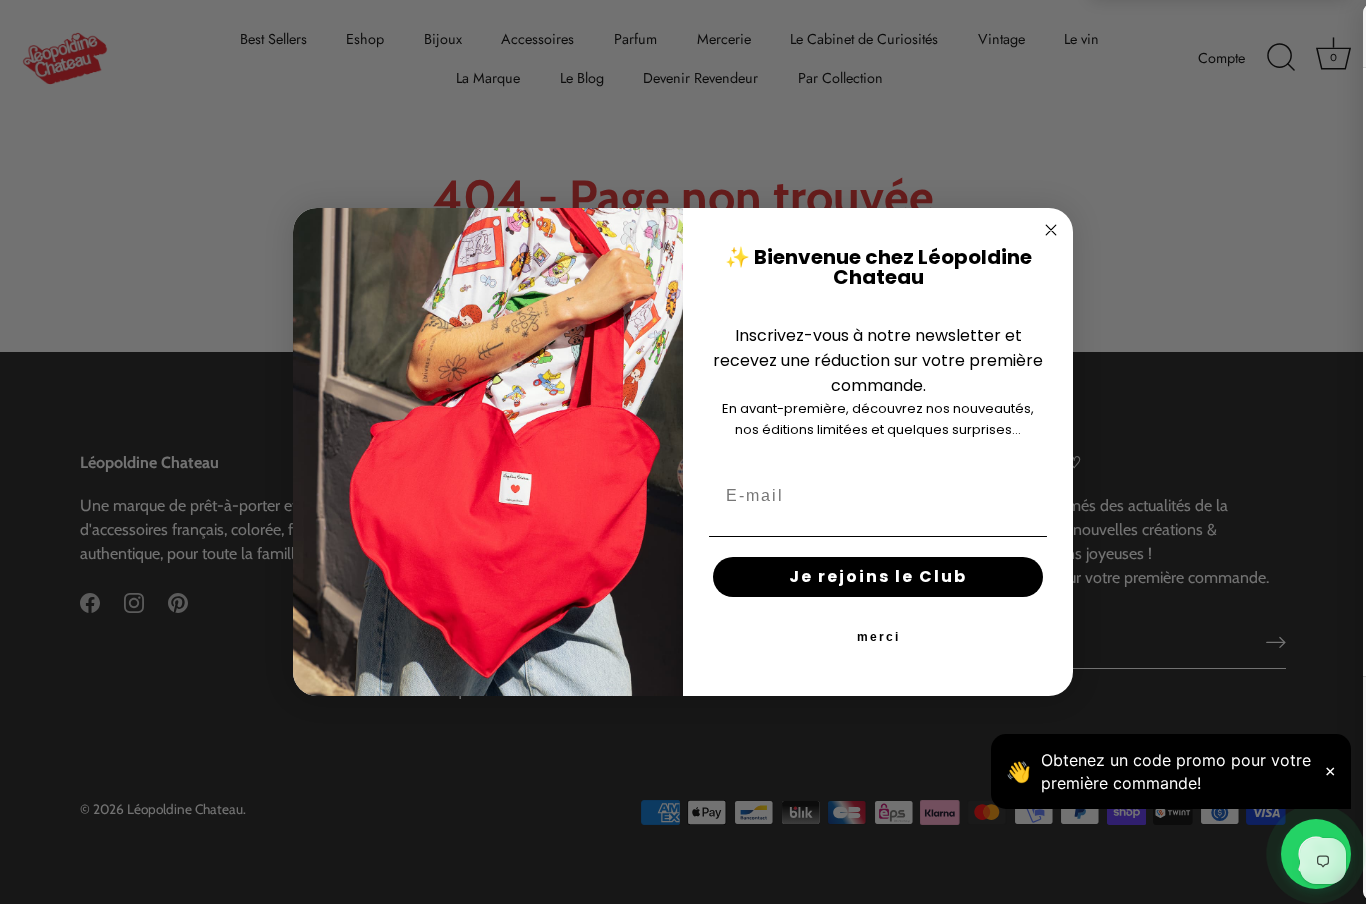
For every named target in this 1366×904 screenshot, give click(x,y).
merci (878, 637)
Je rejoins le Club (878, 576)
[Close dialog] (1051, 230)
